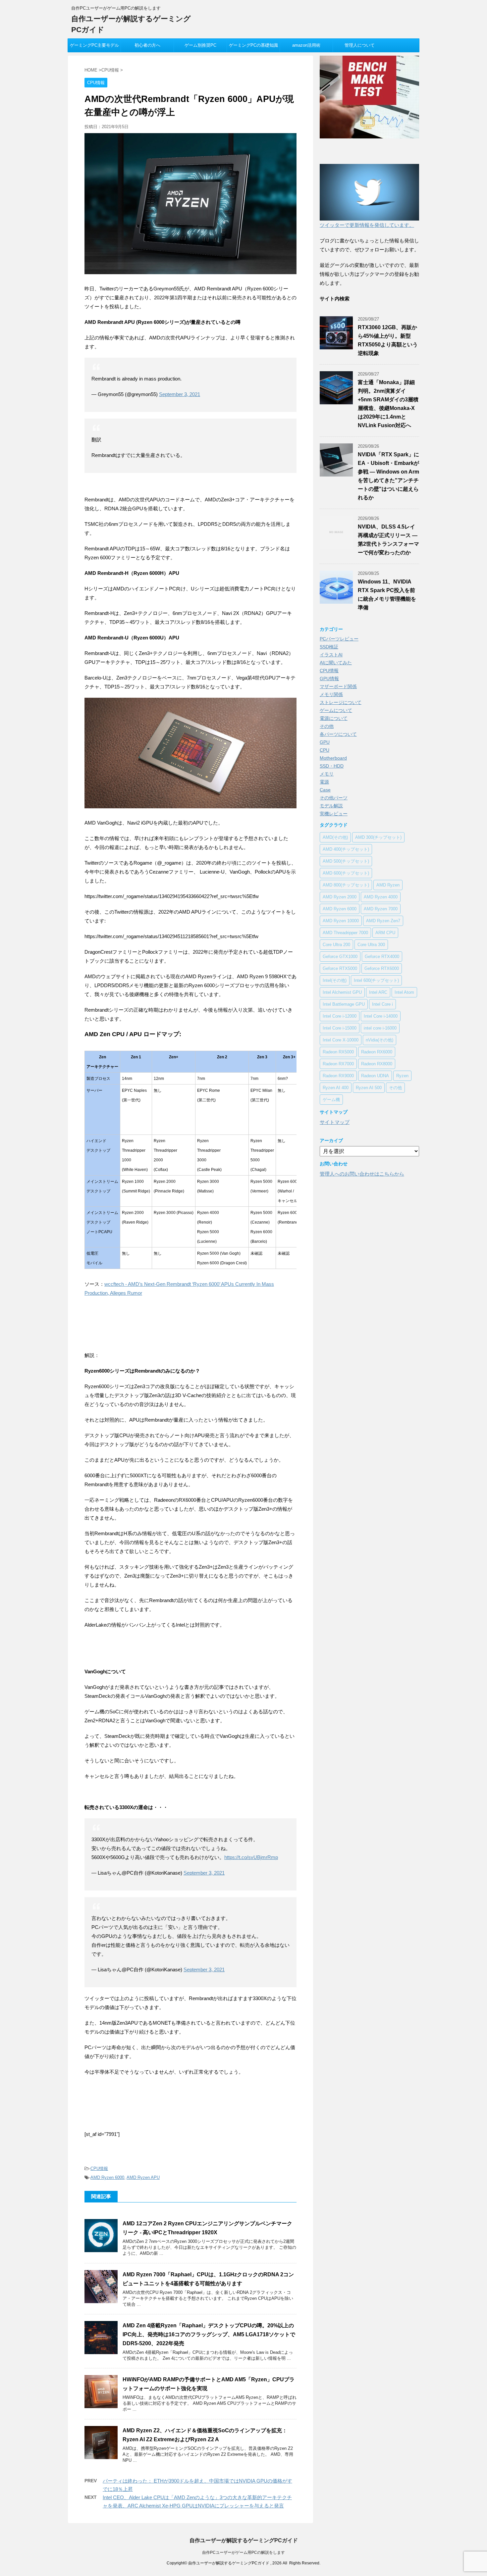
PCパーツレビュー (339, 639)
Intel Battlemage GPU (344, 1004)
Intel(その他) (335, 980)
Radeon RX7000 (338, 1064)
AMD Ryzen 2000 (340, 897)
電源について (334, 718)
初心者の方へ (147, 45)
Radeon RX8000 (377, 1064)
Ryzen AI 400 (336, 1088)
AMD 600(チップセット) (346, 873)
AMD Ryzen (388, 885)
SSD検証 (329, 647)
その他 (327, 726)
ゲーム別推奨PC (200, 45)
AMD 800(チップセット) (346, 885)
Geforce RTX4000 (382, 957)
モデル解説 (331, 806)
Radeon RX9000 (338, 1076)
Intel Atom (404, 992)
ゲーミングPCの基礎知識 (253, 45)
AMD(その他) (335, 837)
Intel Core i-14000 (381, 1016)
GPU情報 (329, 679)
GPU (325, 742)
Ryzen (402, 1076)
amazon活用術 (306, 45)
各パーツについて (338, 734)
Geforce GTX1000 (340, 957)
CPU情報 (99, 2169)
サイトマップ (335, 1122)
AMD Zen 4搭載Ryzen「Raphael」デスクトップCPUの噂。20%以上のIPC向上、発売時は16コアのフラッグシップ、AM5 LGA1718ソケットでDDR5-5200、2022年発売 (209, 2334)
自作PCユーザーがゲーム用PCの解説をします (243, 2552)
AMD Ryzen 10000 (341, 921)
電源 (324, 782)
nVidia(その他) (379, 1040)
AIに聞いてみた (336, 663)
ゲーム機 (331, 1100)
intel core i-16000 (380, 1028)
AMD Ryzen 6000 (107, 2177)
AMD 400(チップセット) (346, 849)
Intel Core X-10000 (341, 1040)
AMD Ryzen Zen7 (383, 921)
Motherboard (333, 758)
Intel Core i (382, 1004)
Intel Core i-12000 (340, 1016)
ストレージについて (341, 702)
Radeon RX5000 (338, 1052)
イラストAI (331, 655)
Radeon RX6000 (377, 1052)
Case (325, 790)
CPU (325, 750)
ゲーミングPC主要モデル (94, 45)
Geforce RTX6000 (382, 968)
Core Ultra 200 (336, 945)
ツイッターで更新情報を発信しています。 (367, 225)
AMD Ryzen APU (143, 2177)
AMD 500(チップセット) (346, 861)
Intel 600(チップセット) (376, 980)
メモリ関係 (331, 694)
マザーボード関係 (338, 686)
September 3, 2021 (180, 394)
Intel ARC (378, 992)
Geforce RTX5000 (340, 968)
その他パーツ (334, 798)
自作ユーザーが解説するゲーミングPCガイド (244, 2540)
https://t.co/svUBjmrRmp (251, 1857)
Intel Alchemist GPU (342, 992)
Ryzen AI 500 (369, 1088)
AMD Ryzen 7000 (381, 909)
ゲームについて (336, 710)
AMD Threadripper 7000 (345, 933)
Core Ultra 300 (371, 945)
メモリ (327, 774)
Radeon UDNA (375, 1076)
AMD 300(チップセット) (378, 837)
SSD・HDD (332, 766)
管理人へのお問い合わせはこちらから (362, 1174)
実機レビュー (334, 814)
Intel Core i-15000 (340, 1028)
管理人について (360, 45)
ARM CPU (385, 933)
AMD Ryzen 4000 (381, 897)
